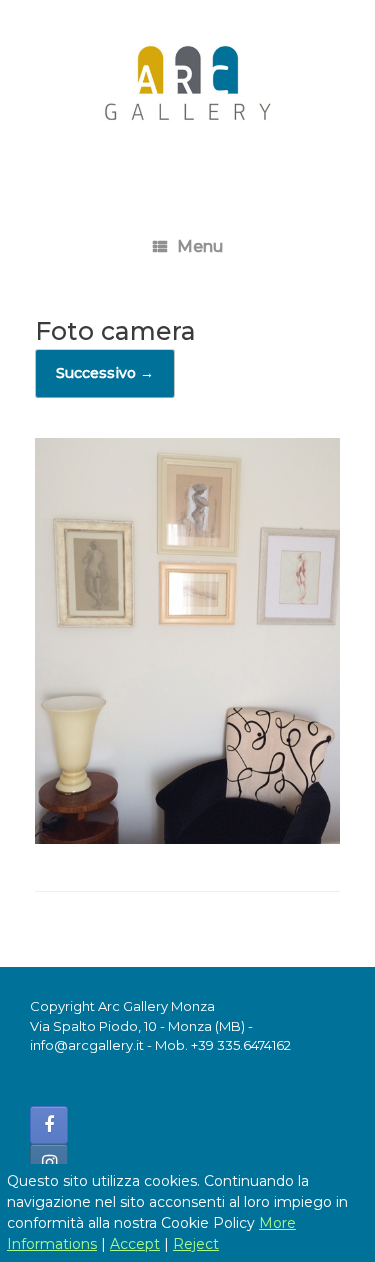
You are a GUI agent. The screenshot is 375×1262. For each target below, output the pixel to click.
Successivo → (105, 373)
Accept (135, 1244)
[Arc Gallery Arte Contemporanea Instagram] (49, 1163)
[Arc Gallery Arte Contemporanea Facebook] (49, 1125)
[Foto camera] (187, 838)
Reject (196, 1244)
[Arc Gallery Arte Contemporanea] (187, 91)
